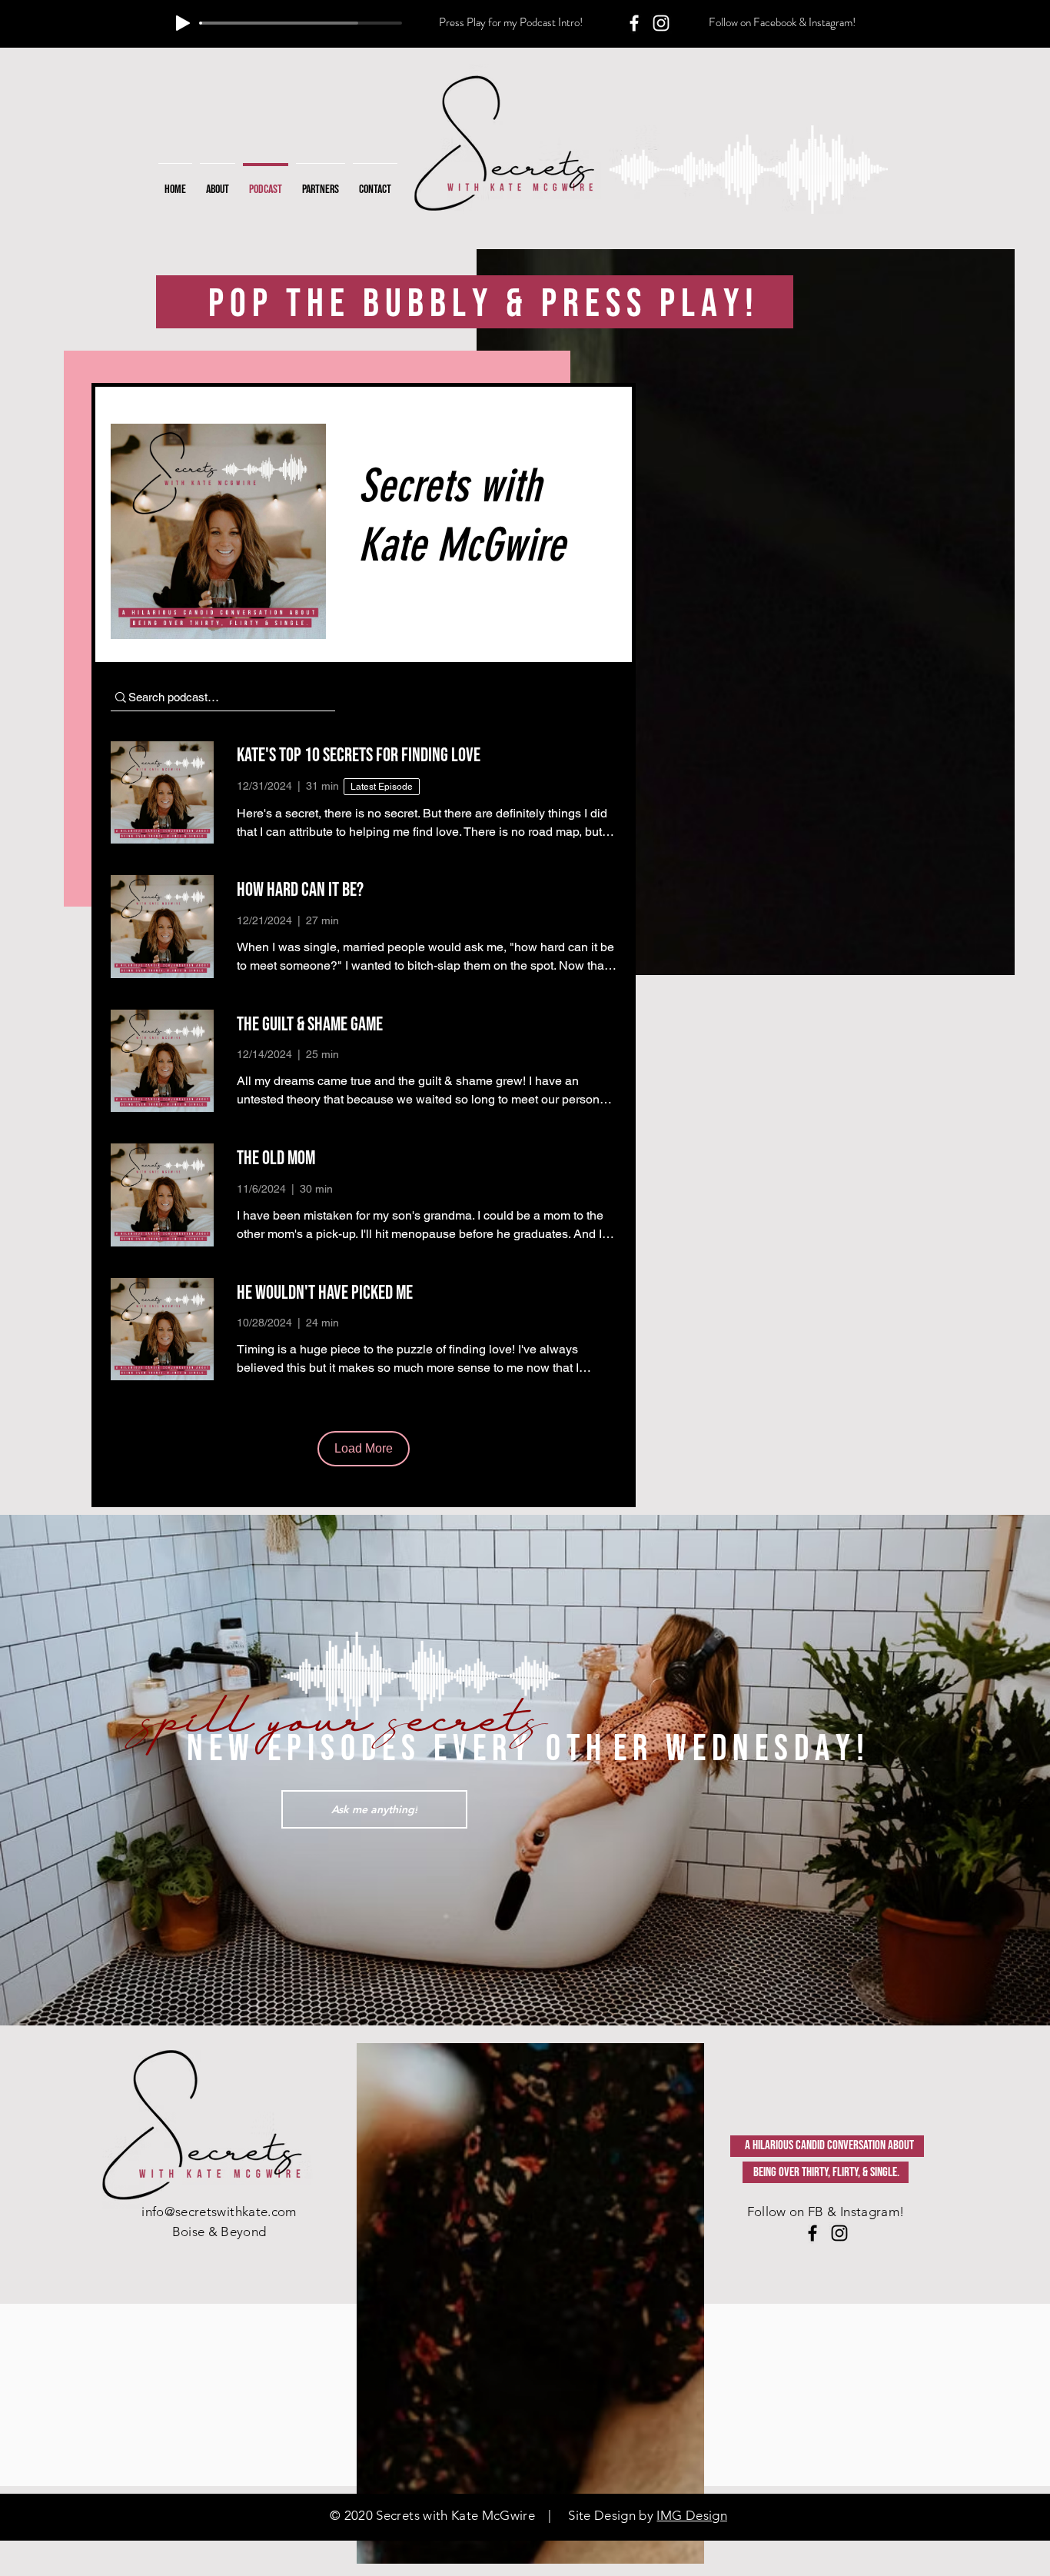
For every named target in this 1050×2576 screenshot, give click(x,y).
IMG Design (691, 2515)
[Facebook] (634, 23)
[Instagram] (661, 23)
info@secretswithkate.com (219, 2212)
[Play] (183, 23)
